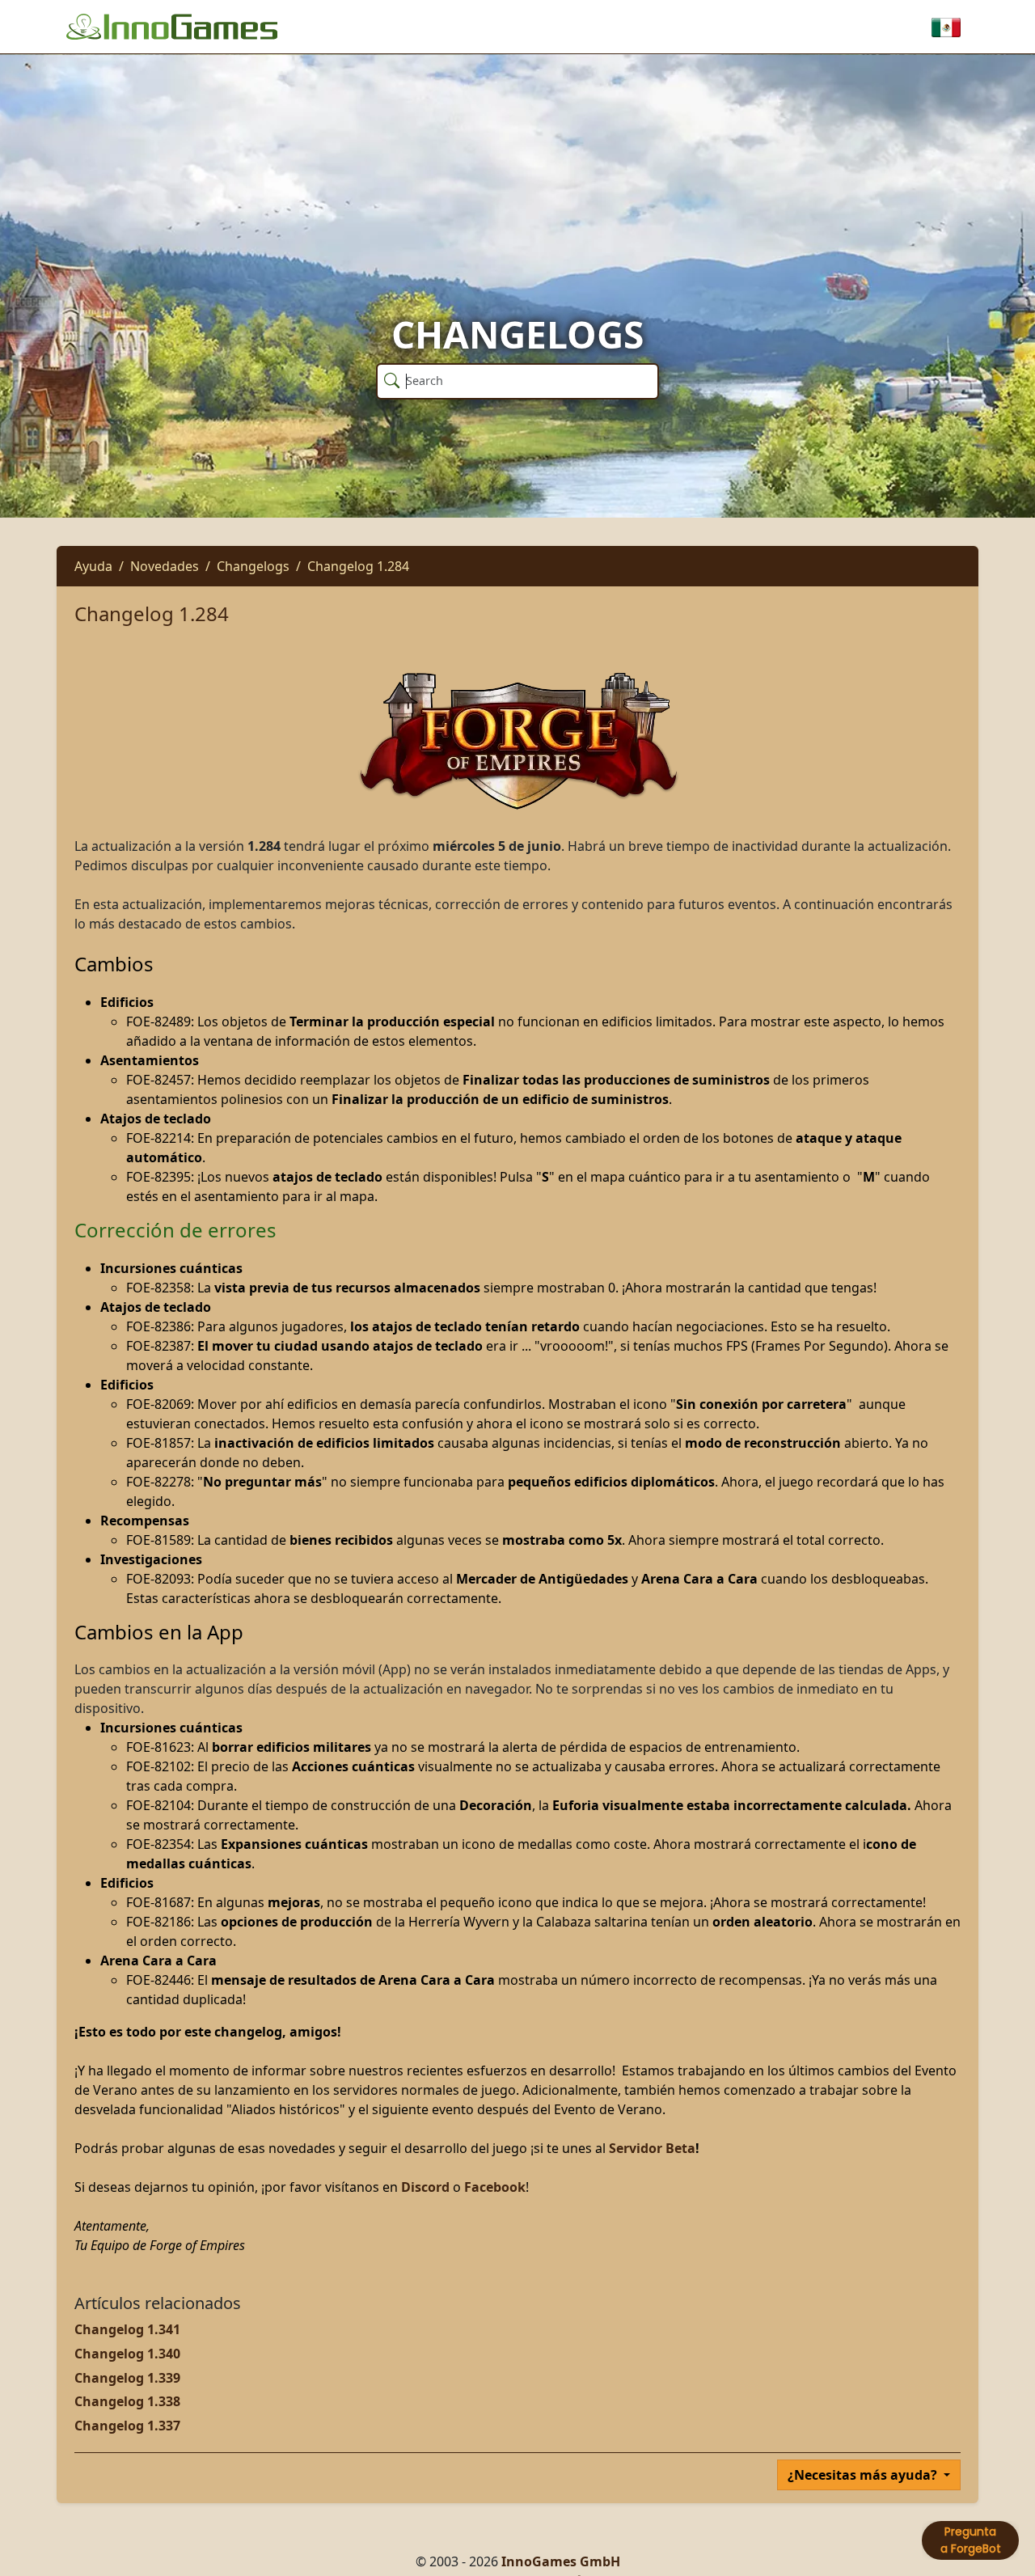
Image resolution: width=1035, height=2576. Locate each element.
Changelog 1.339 (127, 2378)
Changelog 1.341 (127, 2329)
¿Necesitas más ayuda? (864, 2475)
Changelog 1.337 (127, 2426)
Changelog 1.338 (127, 2401)
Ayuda (93, 566)
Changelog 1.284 (358, 566)
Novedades (165, 566)
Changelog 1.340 (127, 2354)
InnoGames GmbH (561, 2561)
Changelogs (253, 566)
